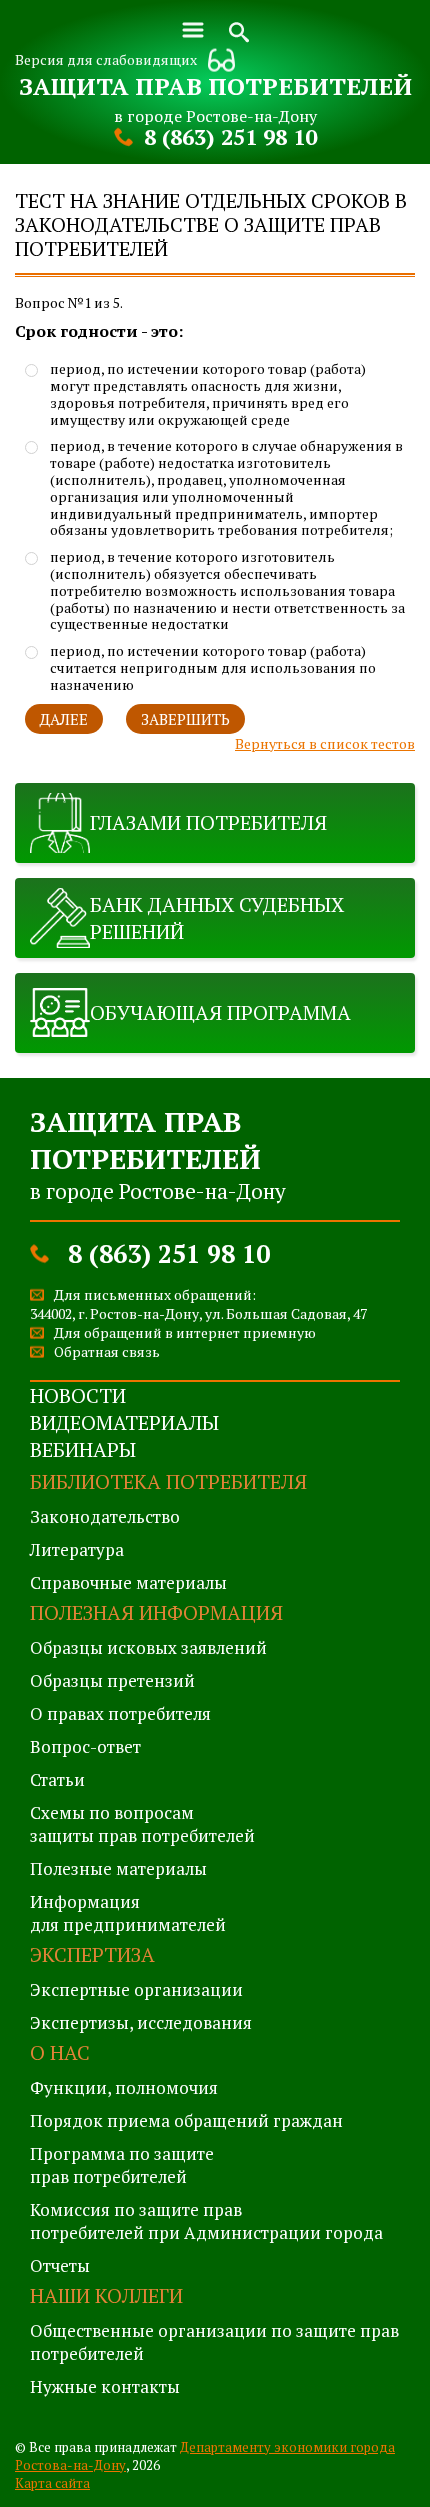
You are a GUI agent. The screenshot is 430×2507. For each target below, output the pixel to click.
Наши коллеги (106, 2295)
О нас (60, 2052)
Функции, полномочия (124, 2087)
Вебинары (83, 1449)
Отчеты (60, 2265)
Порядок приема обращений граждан (186, 2120)
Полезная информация (156, 1612)
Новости (78, 1395)
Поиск (239, 30)
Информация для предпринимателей (128, 1913)
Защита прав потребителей (215, 86)
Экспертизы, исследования (141, 2022)
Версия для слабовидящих (106, 59)
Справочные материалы (128, 1582)
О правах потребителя (120, 1713)
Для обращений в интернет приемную (185, 1332)
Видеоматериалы (124, 1422)
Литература (77, 1549)
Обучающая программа (220, 1012)
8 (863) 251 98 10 (230, 136)
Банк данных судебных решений (217, 918)
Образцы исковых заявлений (148, 1647)
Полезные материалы (118, 1868)
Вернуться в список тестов (325, 743)
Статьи (57, 1779)
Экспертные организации (136, 1989)
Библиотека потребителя (168, 1481)
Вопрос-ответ (85, 1746)
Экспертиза (92, 1954)
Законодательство (105, 1516)
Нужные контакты (105, 2386)
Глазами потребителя (208, 822)
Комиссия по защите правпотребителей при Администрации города (206, 2221)
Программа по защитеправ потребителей (122, 2165)
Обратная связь (107, 1351)
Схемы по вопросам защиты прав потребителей (142, 1824)
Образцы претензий (112, 1680)
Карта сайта (52, 2483)
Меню (193, 30)
